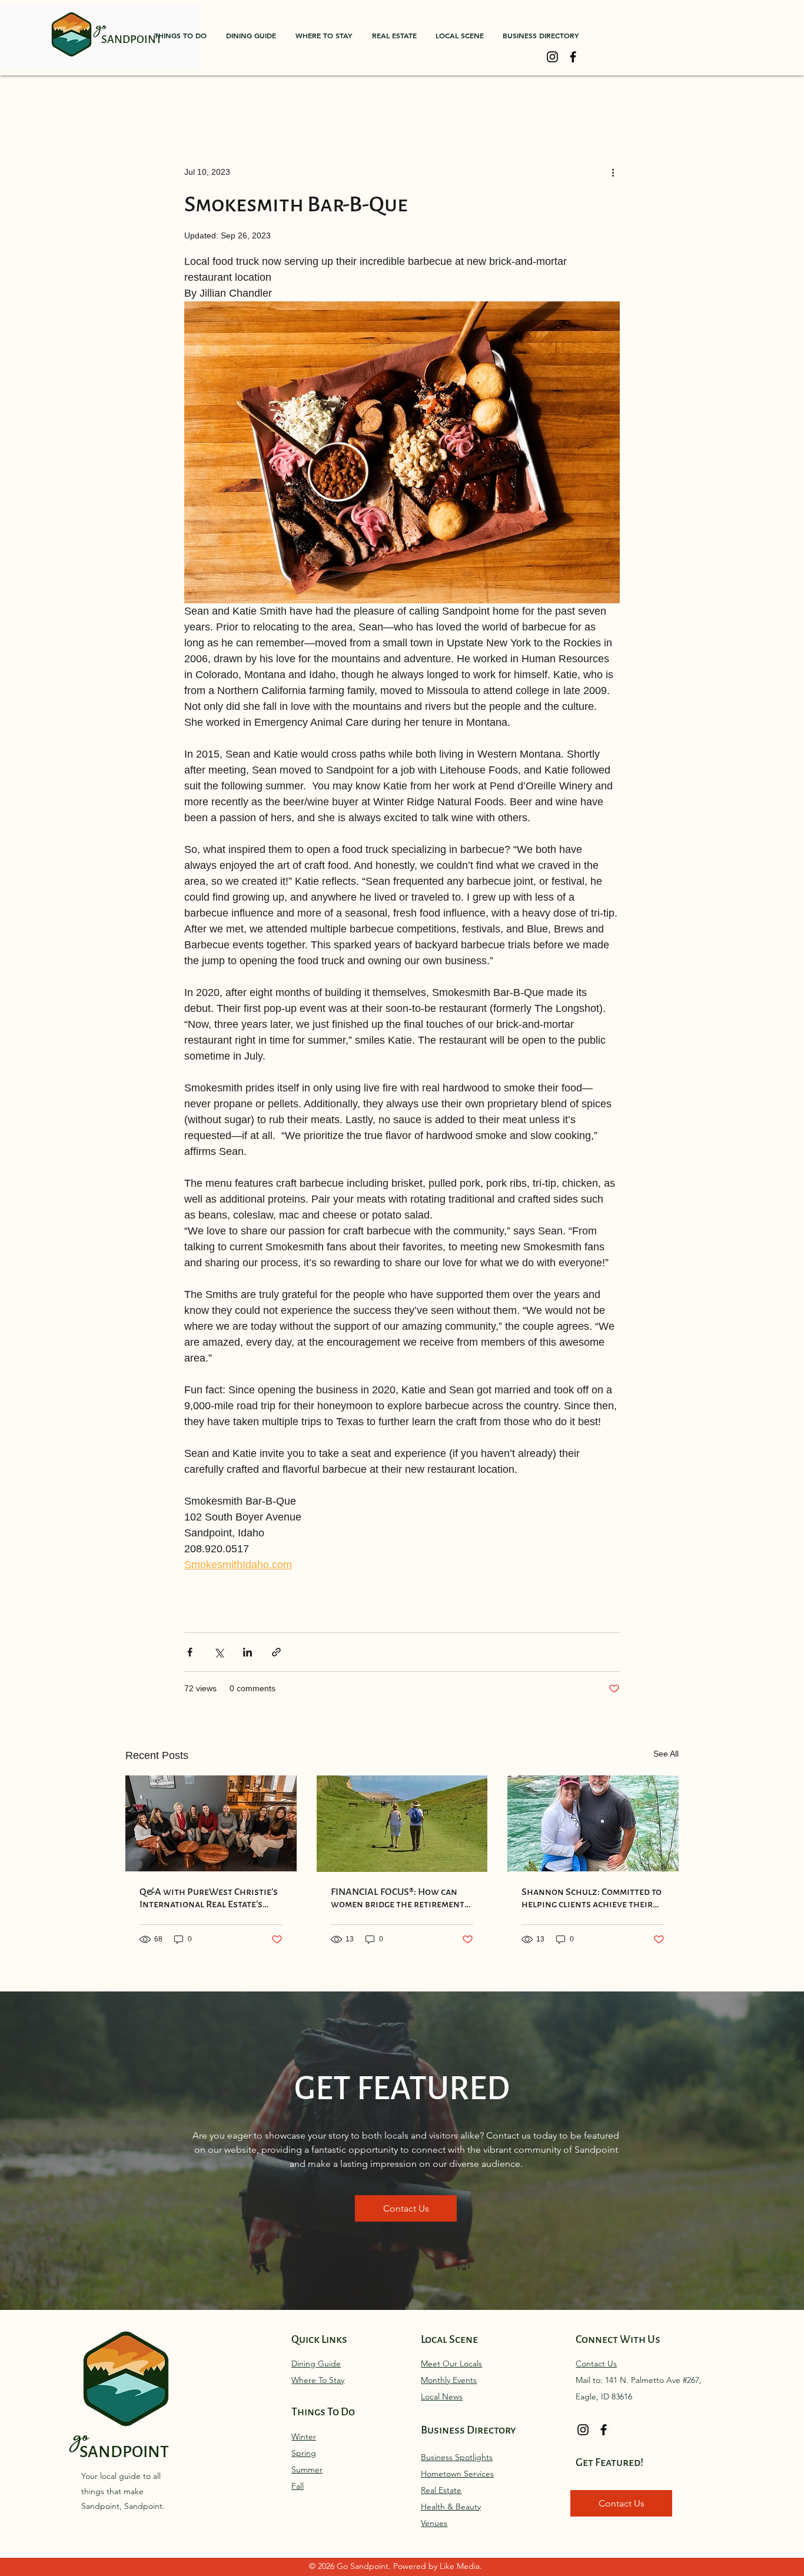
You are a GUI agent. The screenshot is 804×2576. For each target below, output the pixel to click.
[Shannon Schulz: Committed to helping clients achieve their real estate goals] (593, 1823)
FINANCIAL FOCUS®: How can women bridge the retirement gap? (398, 1898)
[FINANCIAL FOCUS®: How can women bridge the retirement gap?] (402, 1824)
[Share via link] (276, 1652)
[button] (180, 35)
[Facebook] (573, 57)
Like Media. (461, 2566)
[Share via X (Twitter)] (219, 1652)
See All (666, 1754)
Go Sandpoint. (365, 2566)
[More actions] (613, 172)
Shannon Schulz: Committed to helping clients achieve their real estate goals (592, 1898)
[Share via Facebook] (190, 1652)
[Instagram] (552, 57)
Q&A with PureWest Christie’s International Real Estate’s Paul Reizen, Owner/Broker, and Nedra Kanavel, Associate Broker (209, 1898)
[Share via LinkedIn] (247, 1652)
